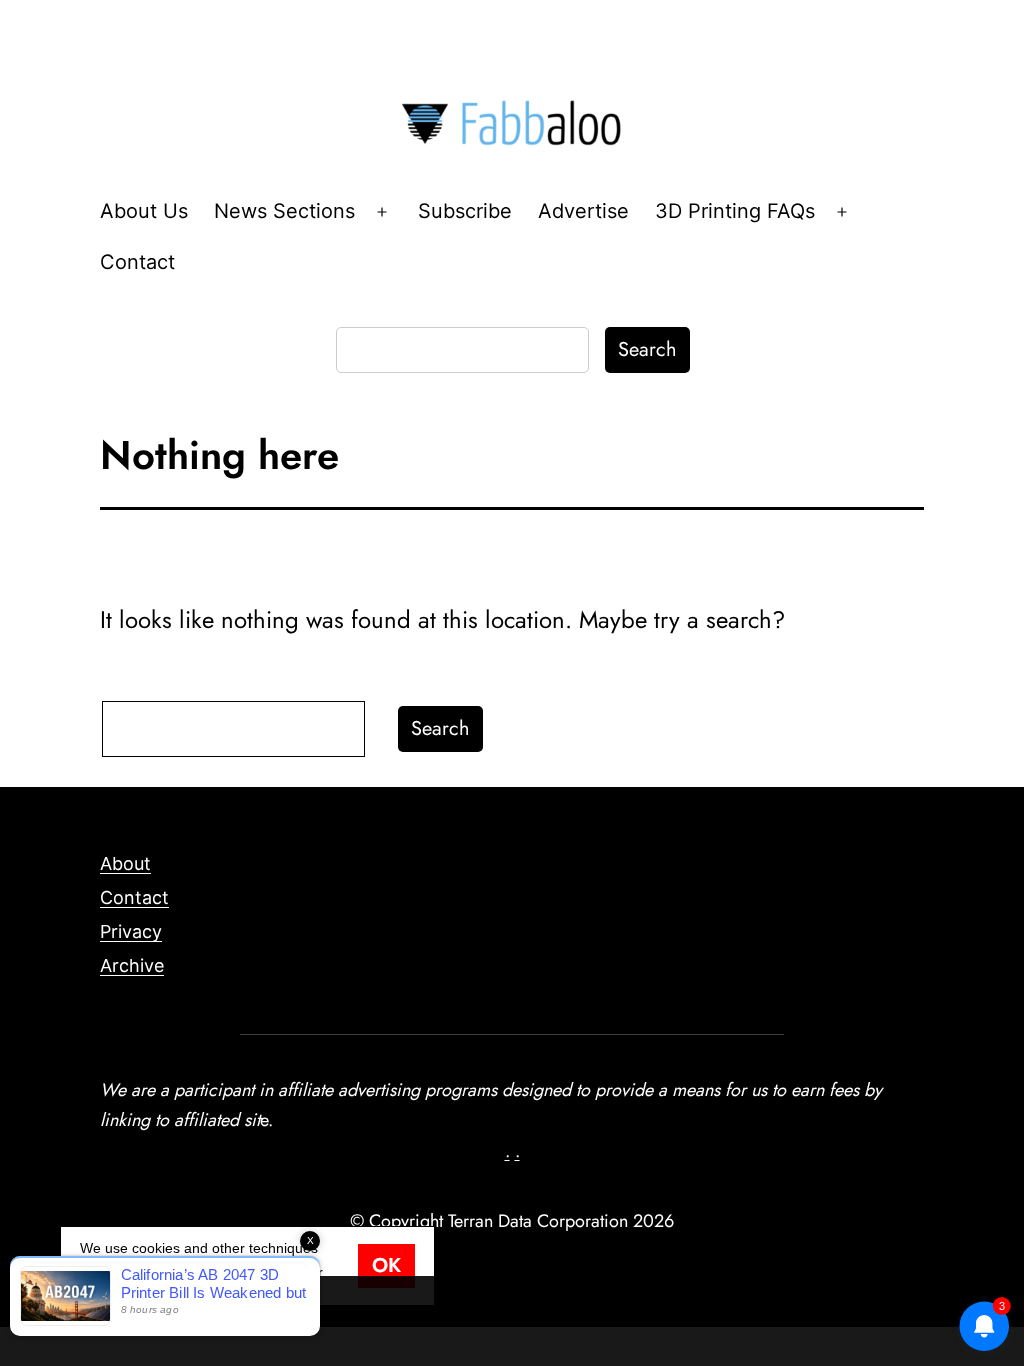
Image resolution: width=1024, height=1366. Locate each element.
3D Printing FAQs (735, 211)
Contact (137, 262)
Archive (132, 965)
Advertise (583, 211)
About (125, 863)
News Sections (284, 211)
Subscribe (465, 211)
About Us (144, 211)
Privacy (131, 931)
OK (386, 1265)
